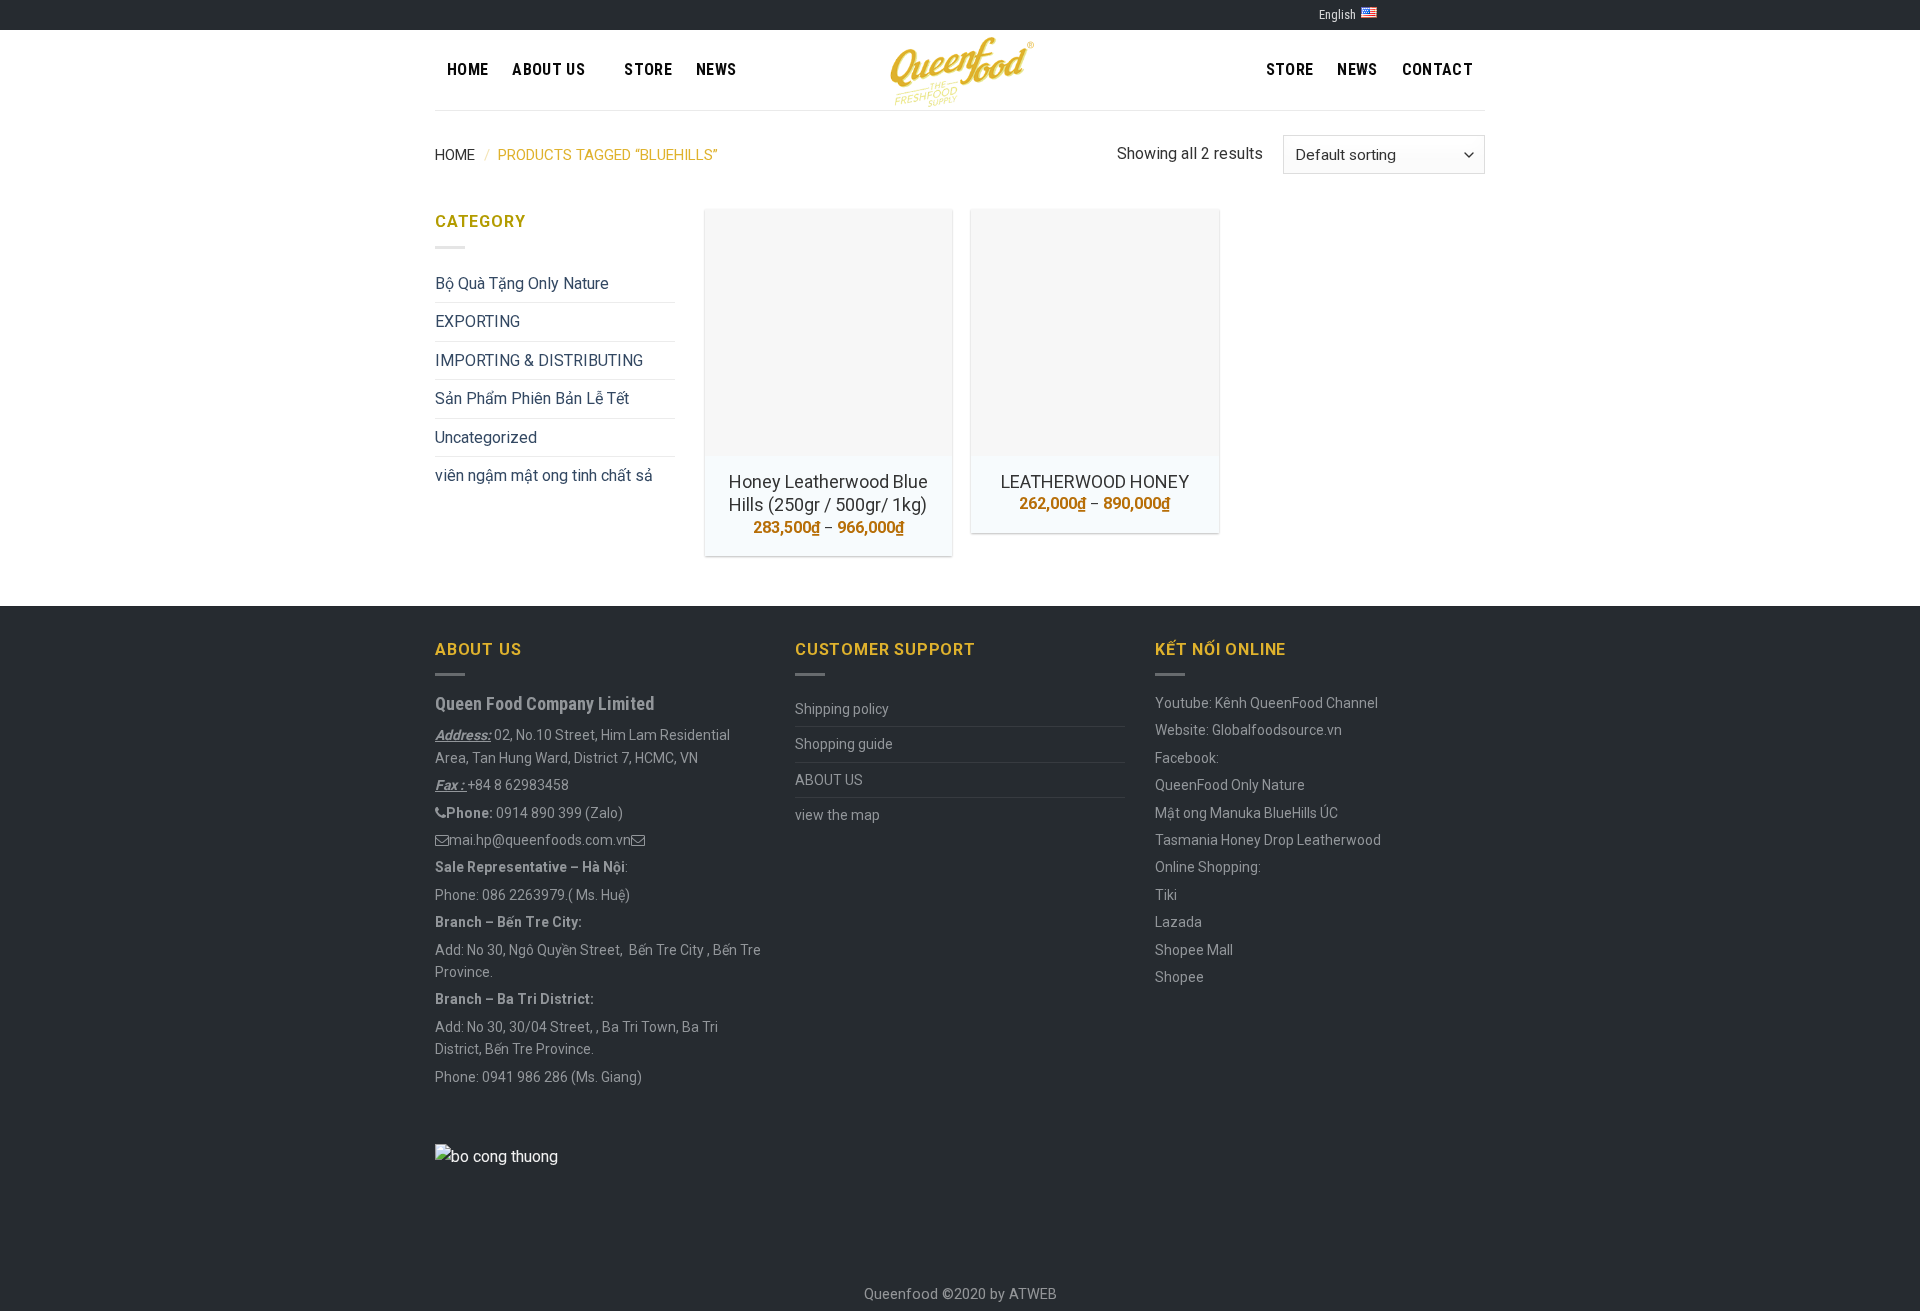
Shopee (1179, 977)
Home (467, 69)
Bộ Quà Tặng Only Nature (522, 283)
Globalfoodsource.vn (1277, 730)
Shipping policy (842, 709)
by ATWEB (1023, 1294)
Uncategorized (486, 437)
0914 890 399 (539, 813)
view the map (837, 815)
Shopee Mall (1194, 950)
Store (648, 69)
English (1337, 14)
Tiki (1166, 895)
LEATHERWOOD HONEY (1095, 481)
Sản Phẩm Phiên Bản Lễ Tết (532, 398)
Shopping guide (844, 744)
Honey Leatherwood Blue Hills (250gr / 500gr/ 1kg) (828, 493)
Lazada (1178, 922)
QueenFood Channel (1312, 703)
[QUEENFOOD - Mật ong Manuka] (960, 70)
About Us (548, 69)
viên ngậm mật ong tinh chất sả (544, 475)
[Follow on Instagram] (1437, 15)
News (716, 69)
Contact (1437, 69)
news (1357, 69)
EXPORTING (477, 321)
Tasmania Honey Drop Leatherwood (1269, 840)
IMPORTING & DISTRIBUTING (539, 360)
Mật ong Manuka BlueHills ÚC (1246, 813)
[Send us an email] (1475, 15)
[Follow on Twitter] (1456, 15)
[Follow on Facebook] (1418, 15)
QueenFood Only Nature (1230, 785)
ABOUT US (829, 780)
